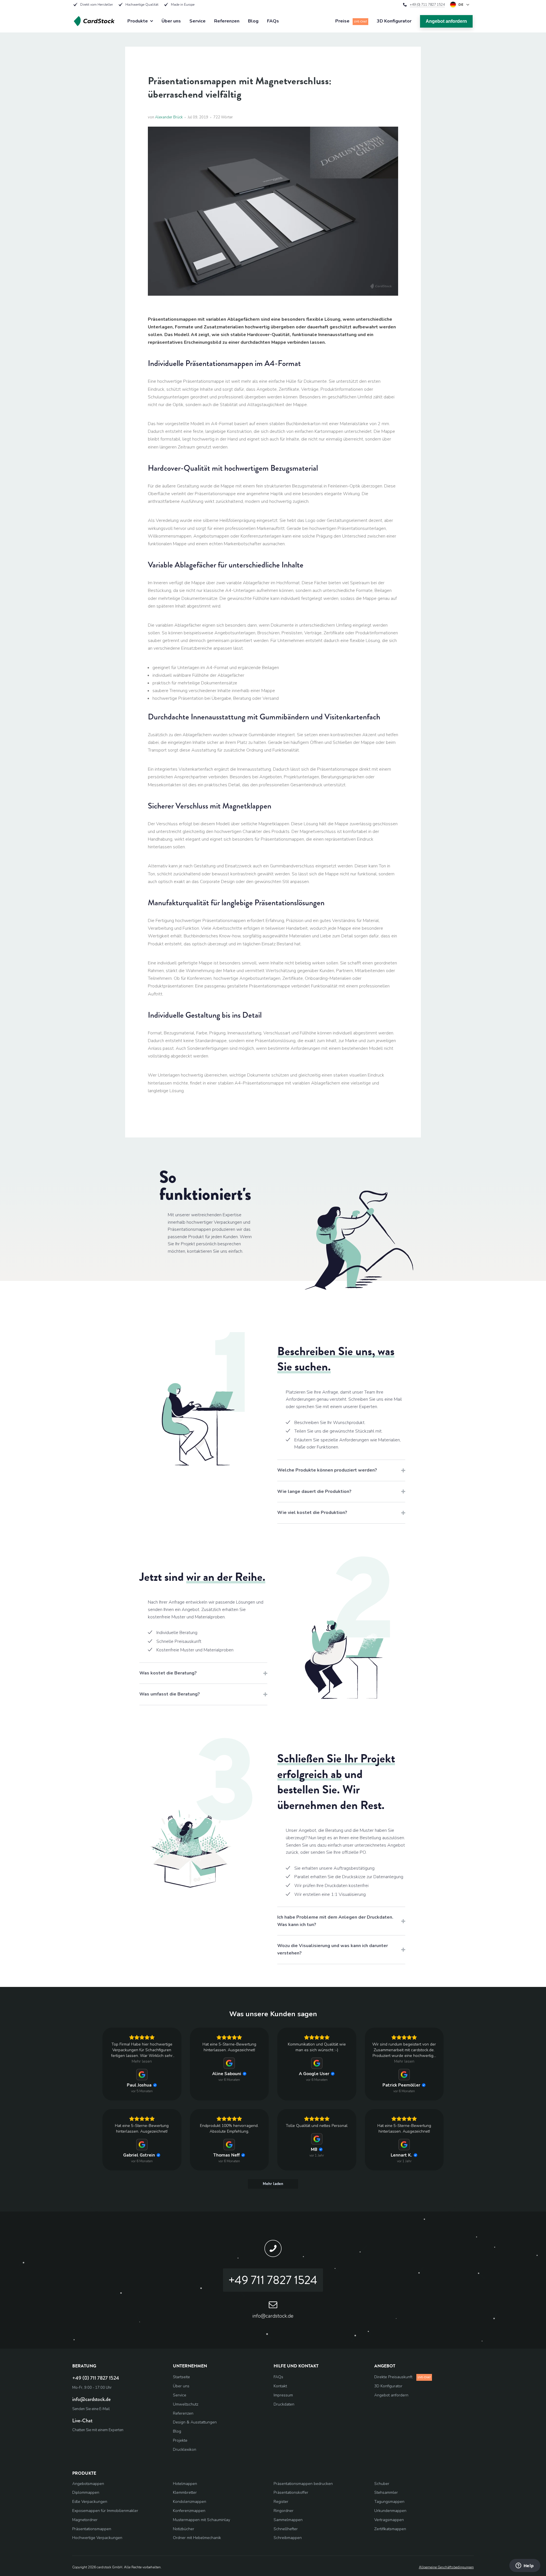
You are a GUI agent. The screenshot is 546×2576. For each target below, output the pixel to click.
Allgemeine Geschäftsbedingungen (446, 2567)
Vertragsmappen (389, 2520)
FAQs (273, 21)
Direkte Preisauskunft (402, 2377)
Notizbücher (184, 2529)
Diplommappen (86, 2492)
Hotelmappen (185, 2484)
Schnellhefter (286, 2529)
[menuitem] (222, 2377)
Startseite (181, 2377)
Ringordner (284, 2511)
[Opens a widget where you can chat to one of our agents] (525, 2566)
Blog (253, 21)
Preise (351, 21)
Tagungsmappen (389, 2502)
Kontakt (280, 2386)
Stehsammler (386, 2492)
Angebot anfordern (446, 21)
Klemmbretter (185, 2492)
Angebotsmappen (88, 2484)
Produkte (138, 21)
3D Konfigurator (394, 21)
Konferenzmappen (189, 2511)
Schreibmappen (288, 2538)
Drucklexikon (185, 2450)
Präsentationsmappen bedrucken (303, 2484)
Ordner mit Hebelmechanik (197, 2538)
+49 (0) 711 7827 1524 (427, 5)
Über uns (171, 21)
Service (197, 21)
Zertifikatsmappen (390, 2529)
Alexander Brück (169, 117)
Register (281, 2502)
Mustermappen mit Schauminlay (201, 2520)
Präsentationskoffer (291, 2492)
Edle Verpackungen (90, 2502)
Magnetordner (85, 2520)
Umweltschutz (186, 2404)
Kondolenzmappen (190, 2502)
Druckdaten (284, 2404)
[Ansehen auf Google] (142, 2075)
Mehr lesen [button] (142, 2061)
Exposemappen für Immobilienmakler (105, 2511)
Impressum (283, 2395)
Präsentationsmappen (92, 2529)
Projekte (180, 2440)
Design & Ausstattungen (195, 2422)
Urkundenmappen (390, 2511)
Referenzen (227, 21)
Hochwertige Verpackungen (97, 2538)
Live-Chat (82, 2421)
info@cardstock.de (91, 2399)
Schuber (382, 2484)
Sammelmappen (288, 2520)
